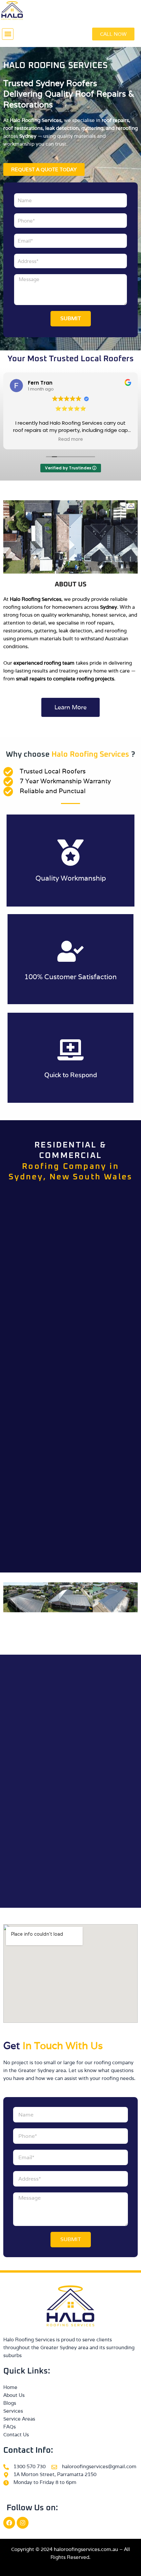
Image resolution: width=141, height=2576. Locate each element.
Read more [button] (71, 439)
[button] (8, 34)
